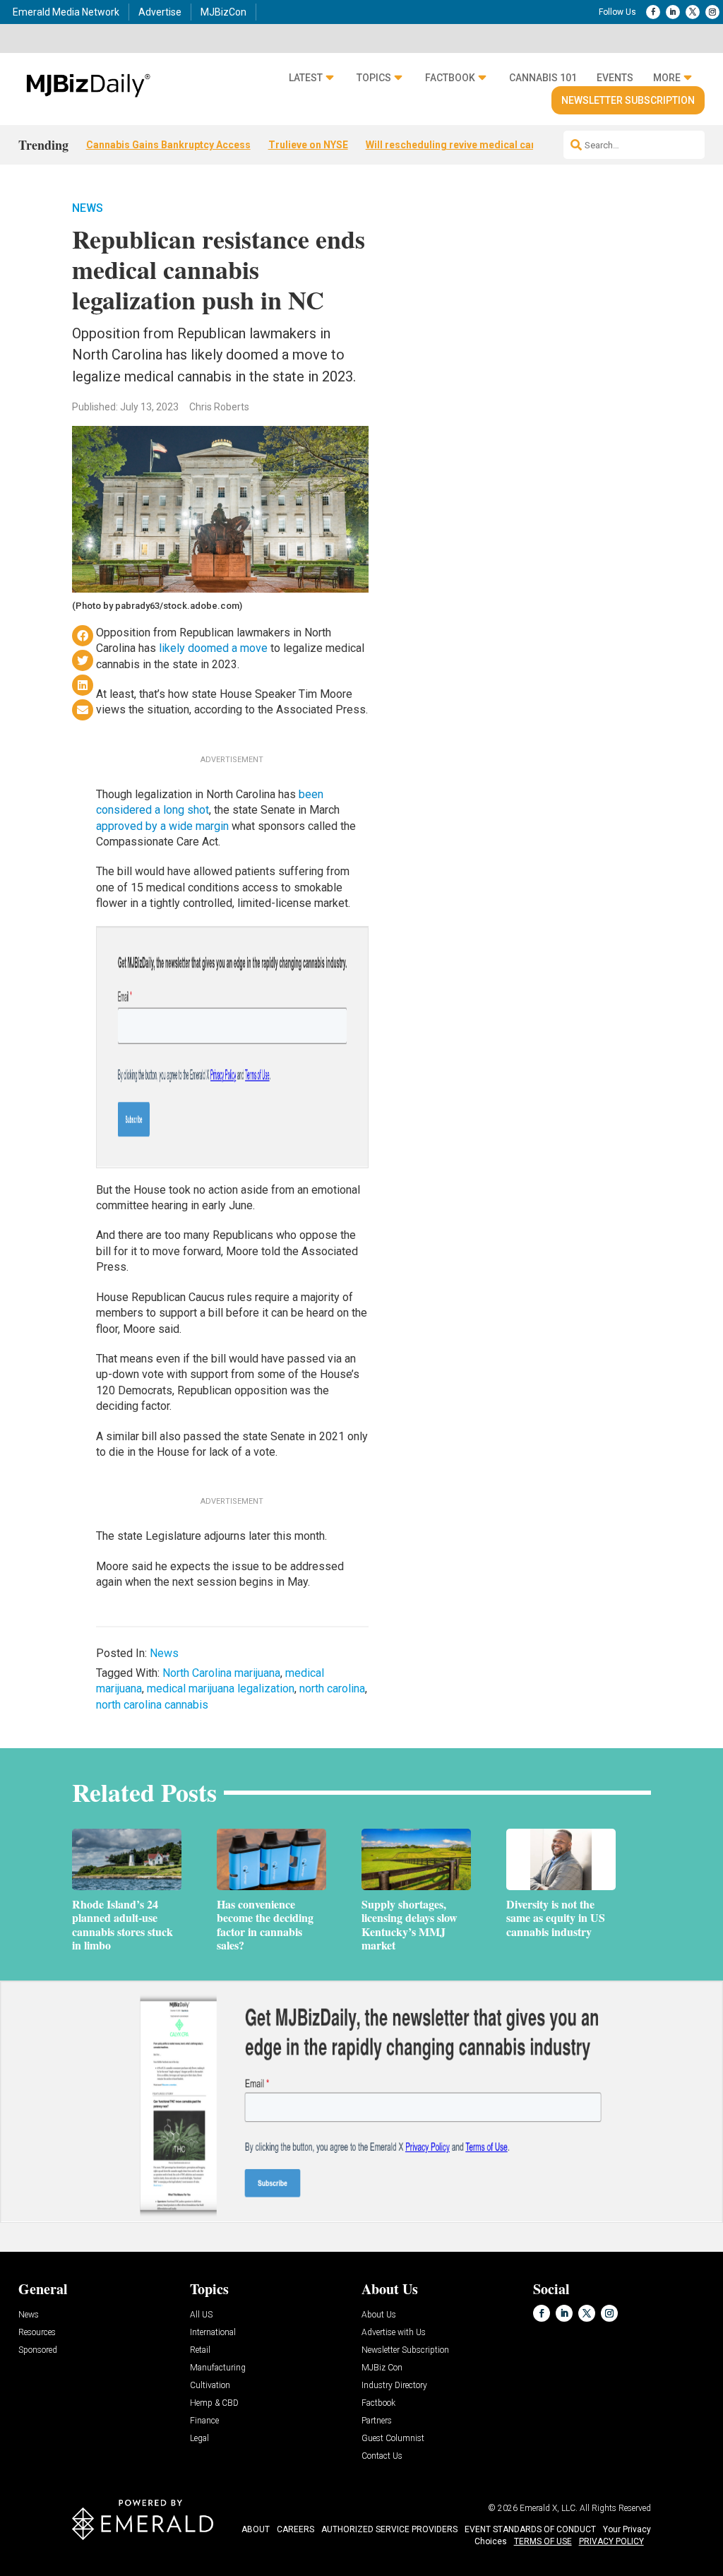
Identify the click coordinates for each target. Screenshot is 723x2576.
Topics (374, 78)
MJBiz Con (382, 2368)
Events (615, 78)
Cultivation (210, 2386)
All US (201, 2315)
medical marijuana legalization (221, 1688)
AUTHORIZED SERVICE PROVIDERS (389, 2529)
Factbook (450, 78)
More (667, 78)
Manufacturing (218, 2368)
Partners (377, 2421)
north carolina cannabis (152, 1705)
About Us (379, 2315)
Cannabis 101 (543, 78)
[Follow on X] (693, 12)
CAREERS (295, 2529)
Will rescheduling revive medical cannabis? (467, 145)
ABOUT (256, 2529)
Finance (204, 2421)
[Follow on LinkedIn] (673, 12)
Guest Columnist (393, 2439)
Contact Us (382, 2456)
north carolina (332, 1688)
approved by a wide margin (162, 826)
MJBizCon (223, 12)
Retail (200, 2350)
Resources (37, 2333)
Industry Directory (394, 2386)
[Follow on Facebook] (653, 12)
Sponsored (38, 2350)
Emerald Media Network (66, 12)
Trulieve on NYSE (308, 145)
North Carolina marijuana (221, 1673)
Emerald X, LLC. (549, 2508)
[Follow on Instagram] (712, 12)
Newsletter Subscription (628, 100)
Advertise (160, 12)
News (88, 208)
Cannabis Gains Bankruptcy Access (168, 145)
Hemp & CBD (214, 2403)
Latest (306, 78)
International (213, 2333)
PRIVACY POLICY (611, 2541)
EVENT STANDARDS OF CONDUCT (530, 2529)
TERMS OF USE (543, 2541)
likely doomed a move (213, 648)
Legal (199, 2439)
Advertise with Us (394, 2333)
